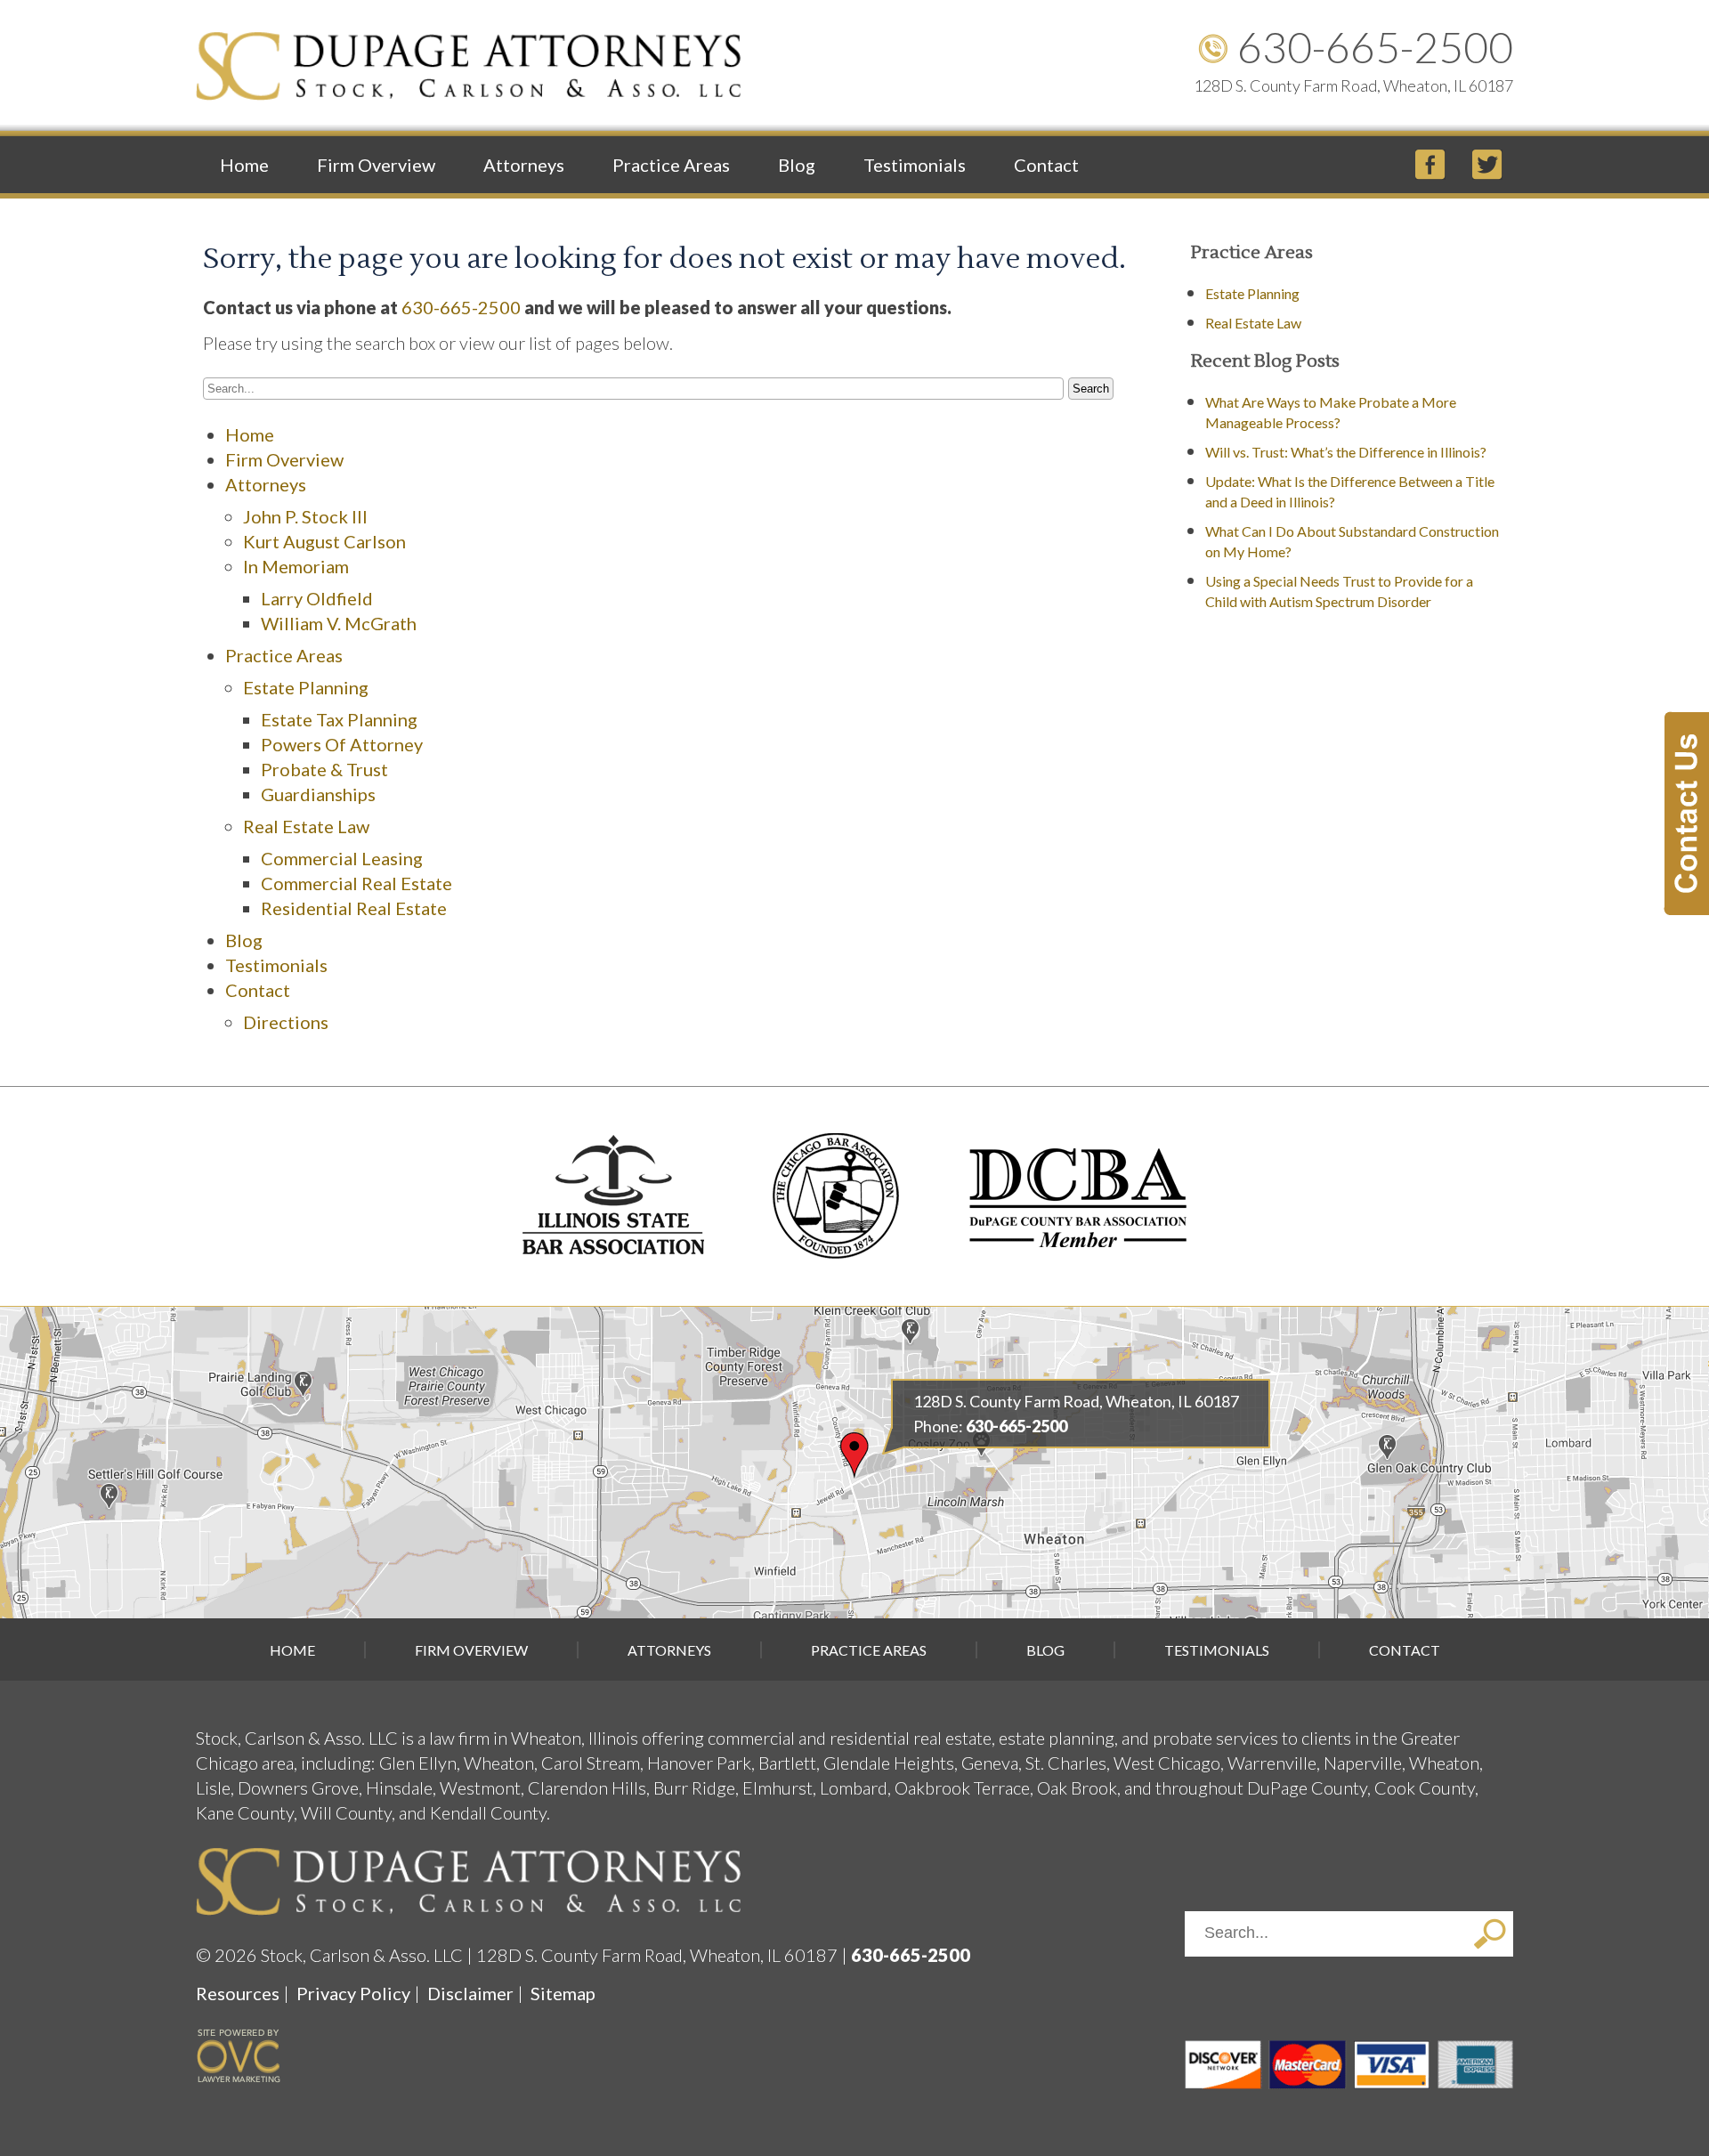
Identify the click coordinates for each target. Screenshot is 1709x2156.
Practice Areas (671, 165)
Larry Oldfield (317, 598)
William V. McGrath (339, 623)
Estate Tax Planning (339, 719)
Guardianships (318, 794)
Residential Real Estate (354, 908)
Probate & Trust (324, 769)
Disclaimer (470, 1993)
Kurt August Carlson (324, 541)
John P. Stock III (305, 516)
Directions (286, 1022)
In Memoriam (296, 566)
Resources (238, 1993)
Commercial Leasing (342, 858)
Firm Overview (376, 165)
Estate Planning (306, 687)
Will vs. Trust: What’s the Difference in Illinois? (1346, 452)
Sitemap (563, 1993)
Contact (1046, 165)
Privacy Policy (353, 1993)
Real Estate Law (306, 826)
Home (244, 165)
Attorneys (524, 165)
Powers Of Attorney (342, 744)
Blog (797, 165)
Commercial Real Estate (356, 883)
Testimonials (915, 165)
